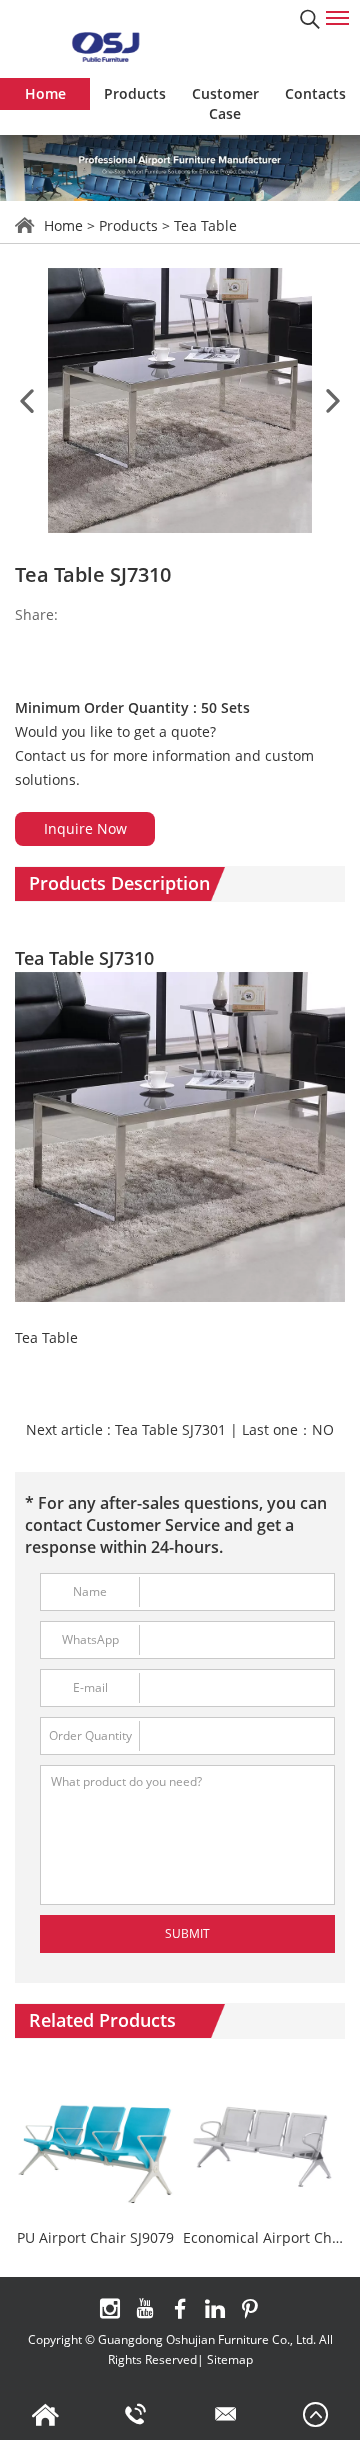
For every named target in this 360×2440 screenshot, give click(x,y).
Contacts (315, 93)
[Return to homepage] (45, 2415)
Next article (126, 1429)
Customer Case (225, 103)
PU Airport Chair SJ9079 (95, 2238)
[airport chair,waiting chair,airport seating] (105, 46)
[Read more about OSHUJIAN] (110, 2308)
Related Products (102, 2020)
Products (135, 93)
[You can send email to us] (225, 2415)
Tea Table (205, 225)
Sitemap (230, 2359)
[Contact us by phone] (135, 2415)
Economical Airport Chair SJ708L (264, 2238)
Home (45, 93)
